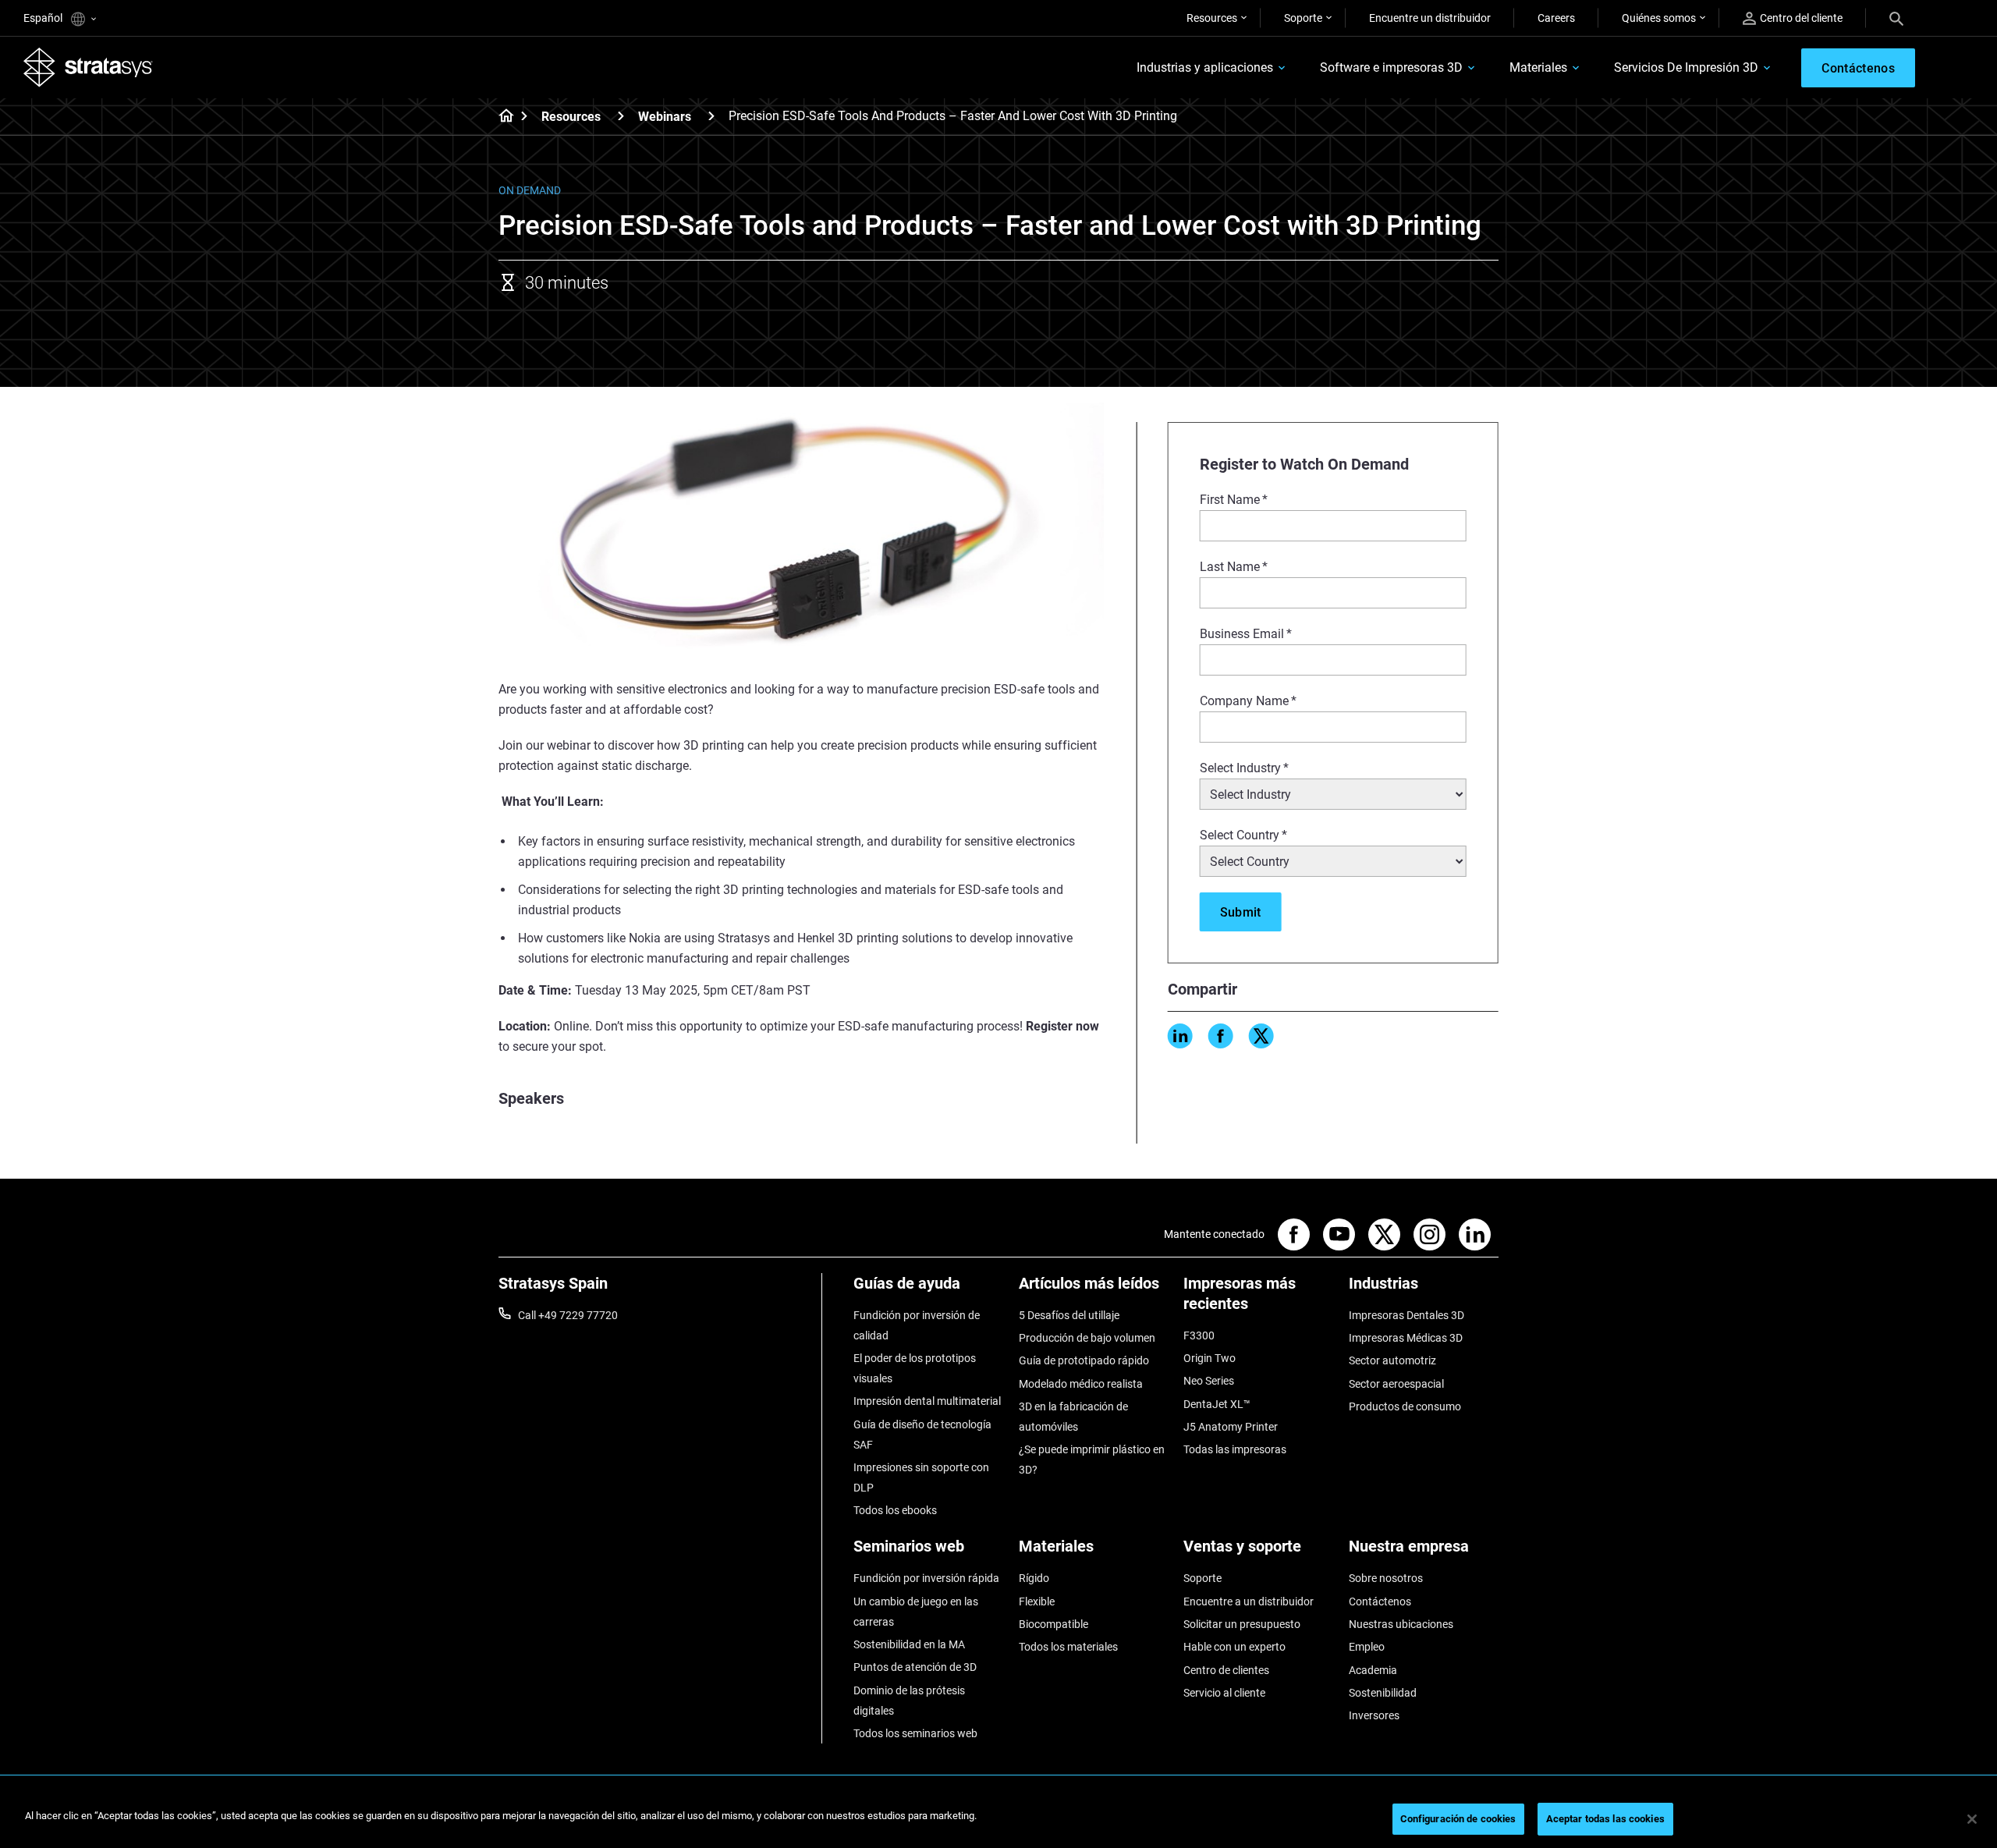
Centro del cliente (1801, 18)
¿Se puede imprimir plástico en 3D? (1092, 1460)
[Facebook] (1221, 1036)
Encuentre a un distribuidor (1249, 1601)
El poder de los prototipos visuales (915, 1368)
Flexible (1037, 1601)
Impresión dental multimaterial (927, 1401)
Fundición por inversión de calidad (917, 1325)
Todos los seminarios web (915, 1733)
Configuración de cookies (1458, 1819)
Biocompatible (1053, 1624)
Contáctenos (1380, 1601)
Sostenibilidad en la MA (909, 1644)
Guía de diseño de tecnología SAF (922, 1435)
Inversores (1374, 1715)
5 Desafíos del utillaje (1069, 1315)
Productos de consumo (1405, 1406)
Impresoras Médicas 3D (1406, 1338)
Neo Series (1209, 1381)
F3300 (1199, 1335)
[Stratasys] (88, 67)
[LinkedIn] (1180, 1036)
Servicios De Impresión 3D (1686, 67)
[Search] (1896, 18)
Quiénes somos (1659, 18)
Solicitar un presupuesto (1242, 1624)
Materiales (1538, 67)
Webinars (665, 117)
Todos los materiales (1068, 1647)
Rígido (1034, 1578)
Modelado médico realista (1081, 1384)
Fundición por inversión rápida (926, 1578)
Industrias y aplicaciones (1205, 67)
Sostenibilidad (1383, 1693)
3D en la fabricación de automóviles (1073, 1417)
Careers (1556, 18)
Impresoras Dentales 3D (1406, 1315)
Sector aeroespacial (1396, 1384)
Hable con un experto (1234, 1647)
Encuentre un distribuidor (1430, 18)
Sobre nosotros (1386, 1578)
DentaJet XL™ (1217, 1404)
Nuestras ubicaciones (1401, 1624)
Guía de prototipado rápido (1084, 1360)
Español (44, 18)
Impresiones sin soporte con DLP (921, 1477)
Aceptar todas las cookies (1605, 1819)
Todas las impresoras (1235, 1449)
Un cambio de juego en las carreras (916, 1612)
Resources (1212, 18)
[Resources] (621, 116)
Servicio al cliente (1224, 1693)
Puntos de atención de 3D (915, 1667)
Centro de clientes (1226, 1670)
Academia (1373, 1670)
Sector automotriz (1392, 1360)
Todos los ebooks (895, 1510)
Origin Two (1210, 1358)
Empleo (1367, 1647)
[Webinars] (711, 116)
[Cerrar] (1972, 1819)
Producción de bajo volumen (1087, 1338)
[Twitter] (1261, 1036)
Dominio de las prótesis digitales (909, 1701)
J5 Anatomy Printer (1231, 1427)
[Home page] (501, 117)
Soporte (1303, 18)
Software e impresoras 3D (1391, 67)
